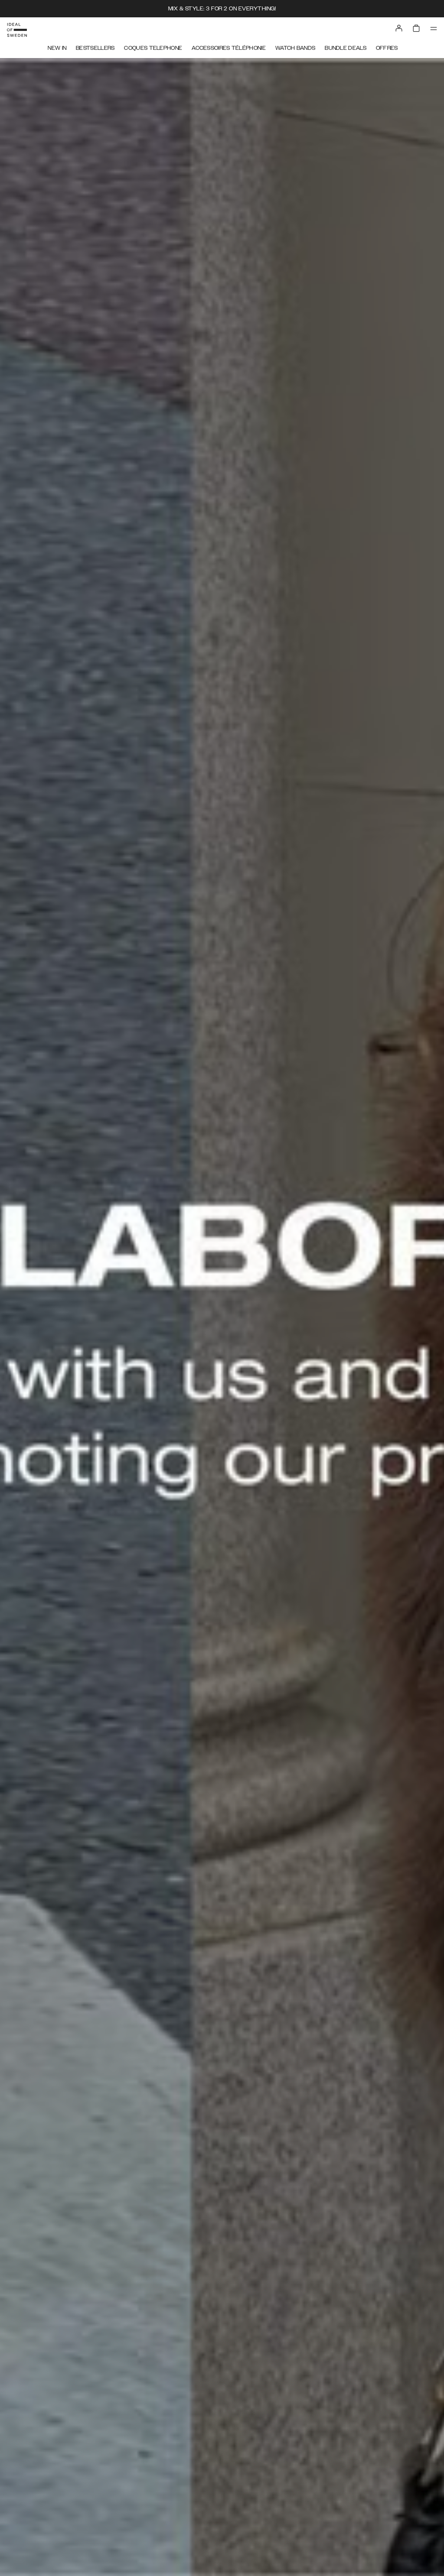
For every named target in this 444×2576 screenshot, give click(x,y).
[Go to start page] (17, 30)
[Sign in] (399, 28)
